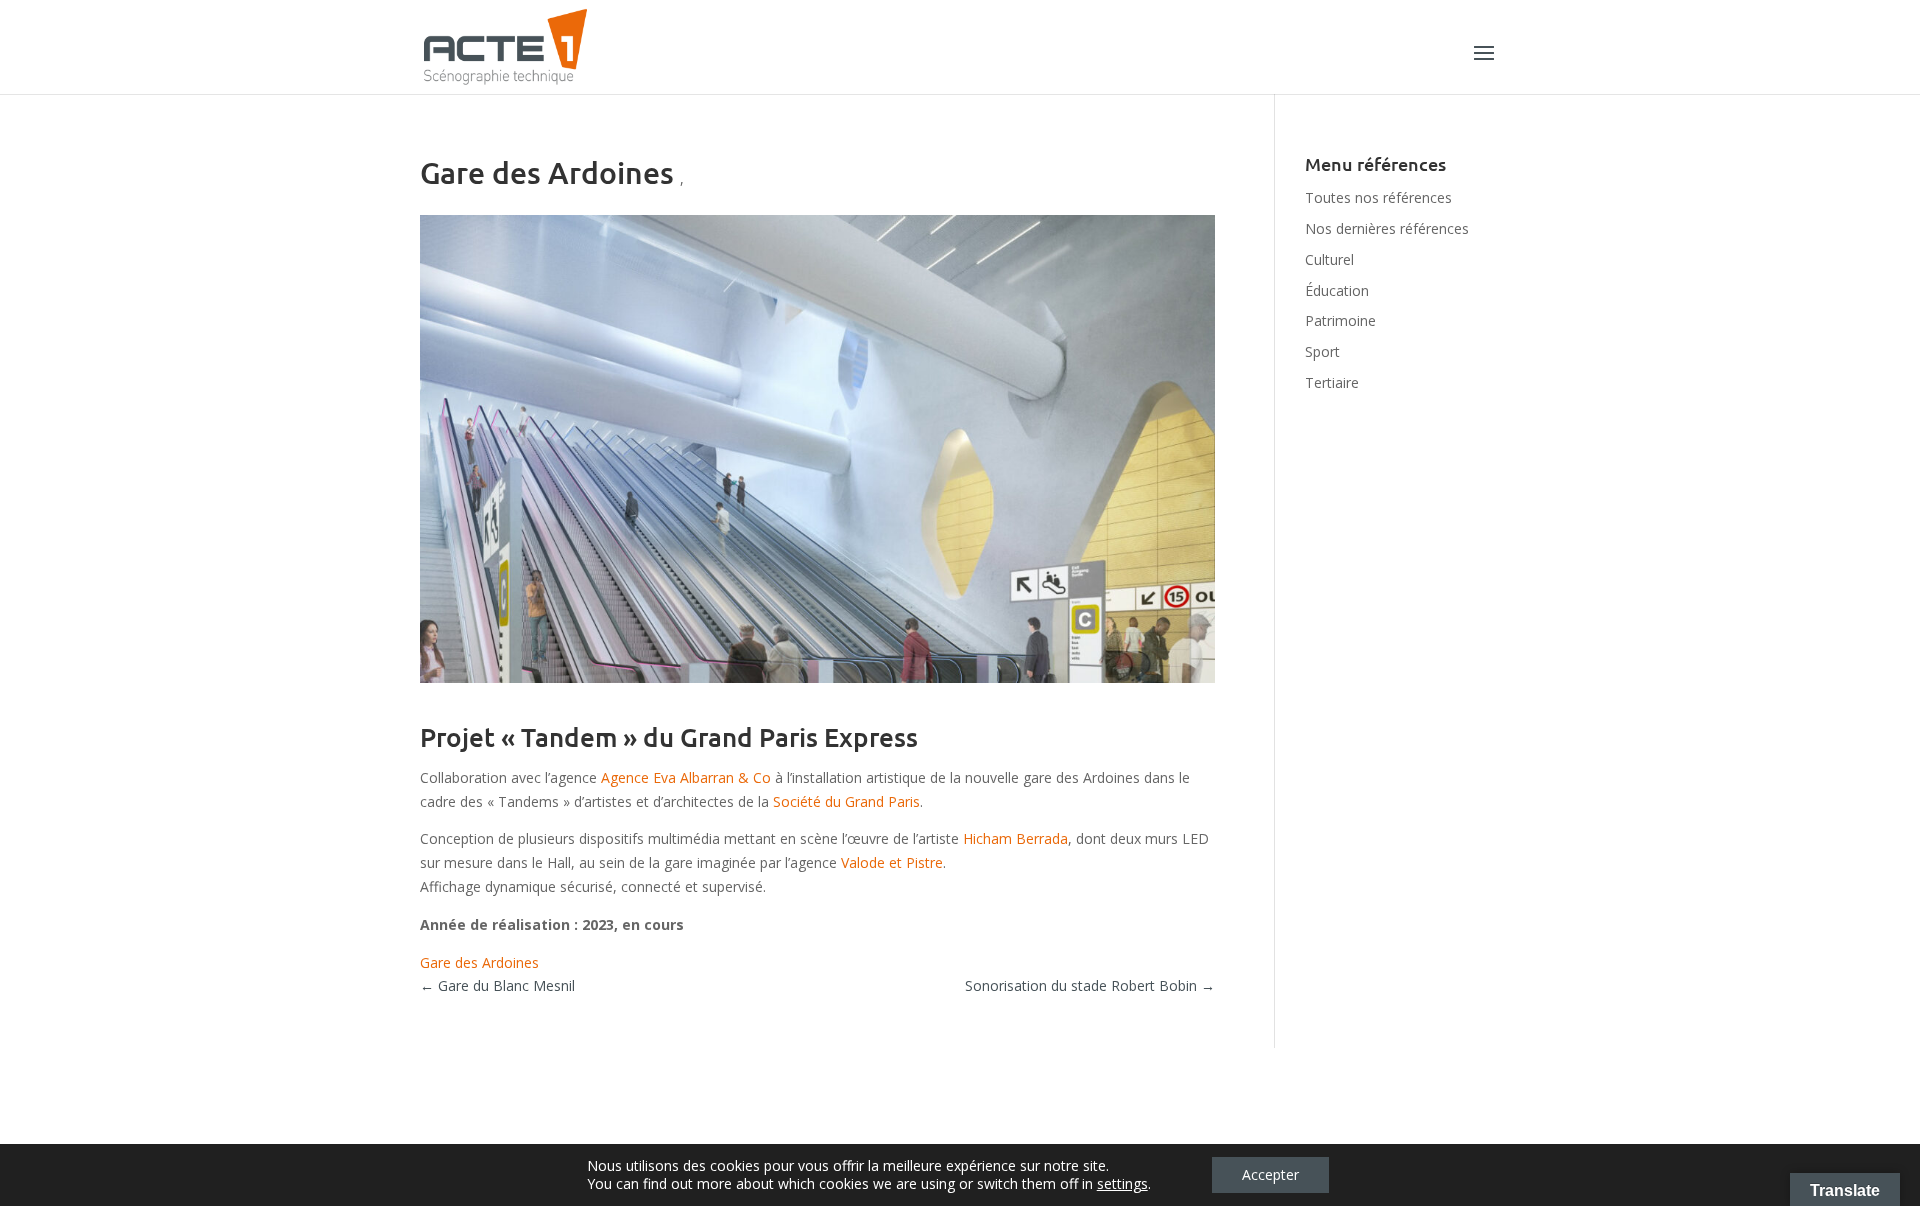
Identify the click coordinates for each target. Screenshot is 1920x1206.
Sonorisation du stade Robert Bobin (1090, 985)
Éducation (1337, 290)
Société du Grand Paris (846, 801)
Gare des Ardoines (479, 962)
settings (1122, 1184)
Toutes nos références (1378, 197)
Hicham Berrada (1015, 838)
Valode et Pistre (892, 862)
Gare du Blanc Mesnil (497, 985)
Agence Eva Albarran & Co (686, 777)
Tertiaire (1332, 382)
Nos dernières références (1387, 228)
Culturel (1329, 259)
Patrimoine (1340, 320)
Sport (1322, 351)
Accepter (1270, 1174)
